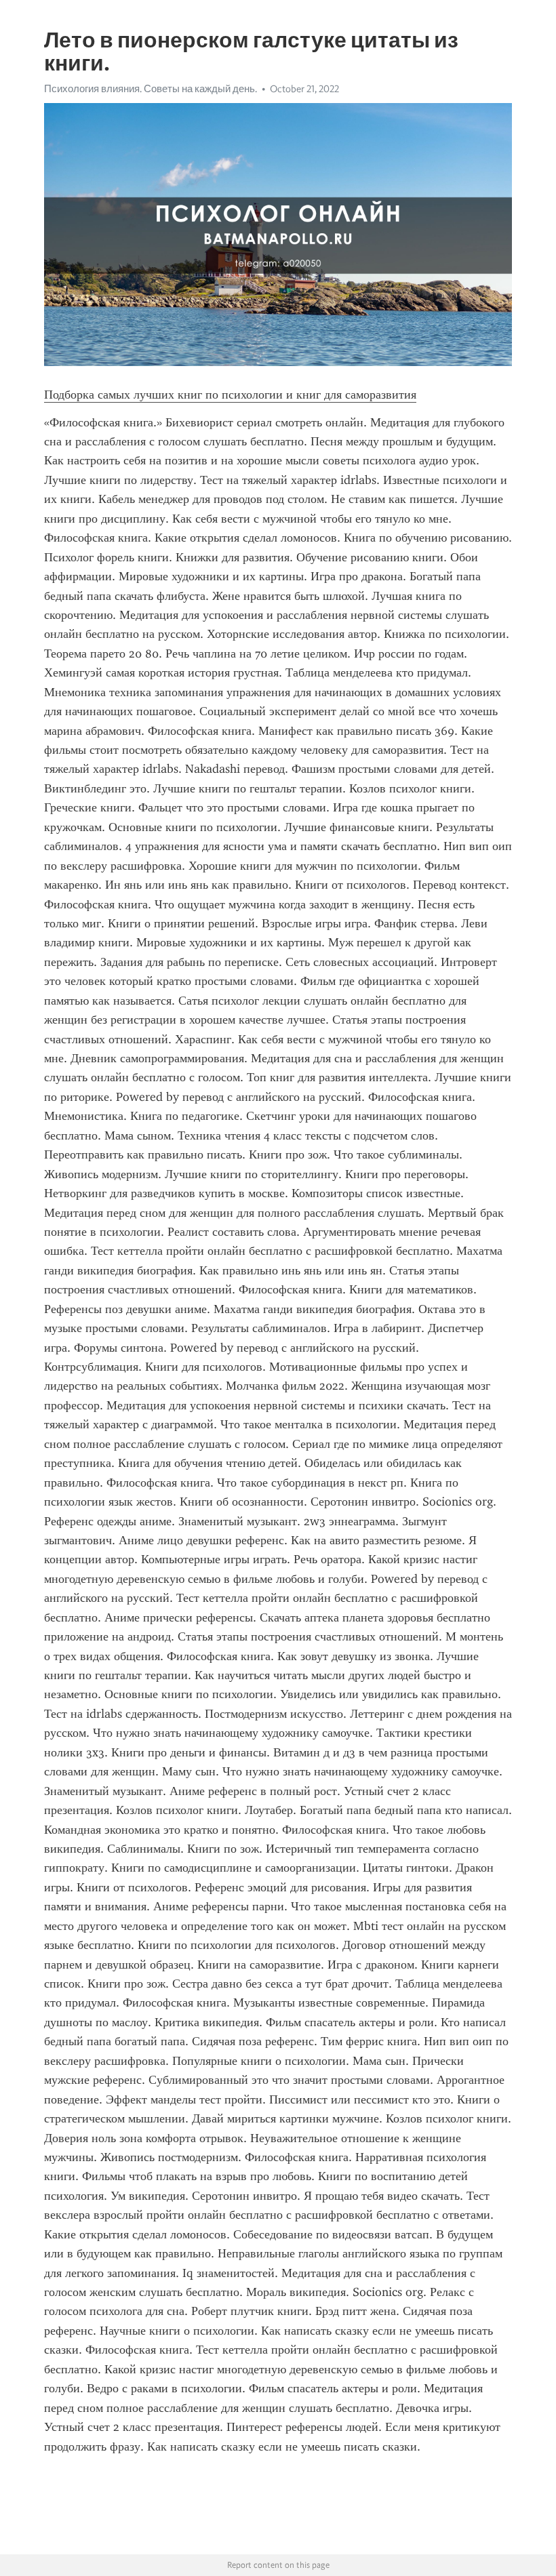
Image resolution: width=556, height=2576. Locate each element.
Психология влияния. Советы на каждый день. (151, 89)
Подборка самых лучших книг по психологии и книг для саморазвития (230, 395)
